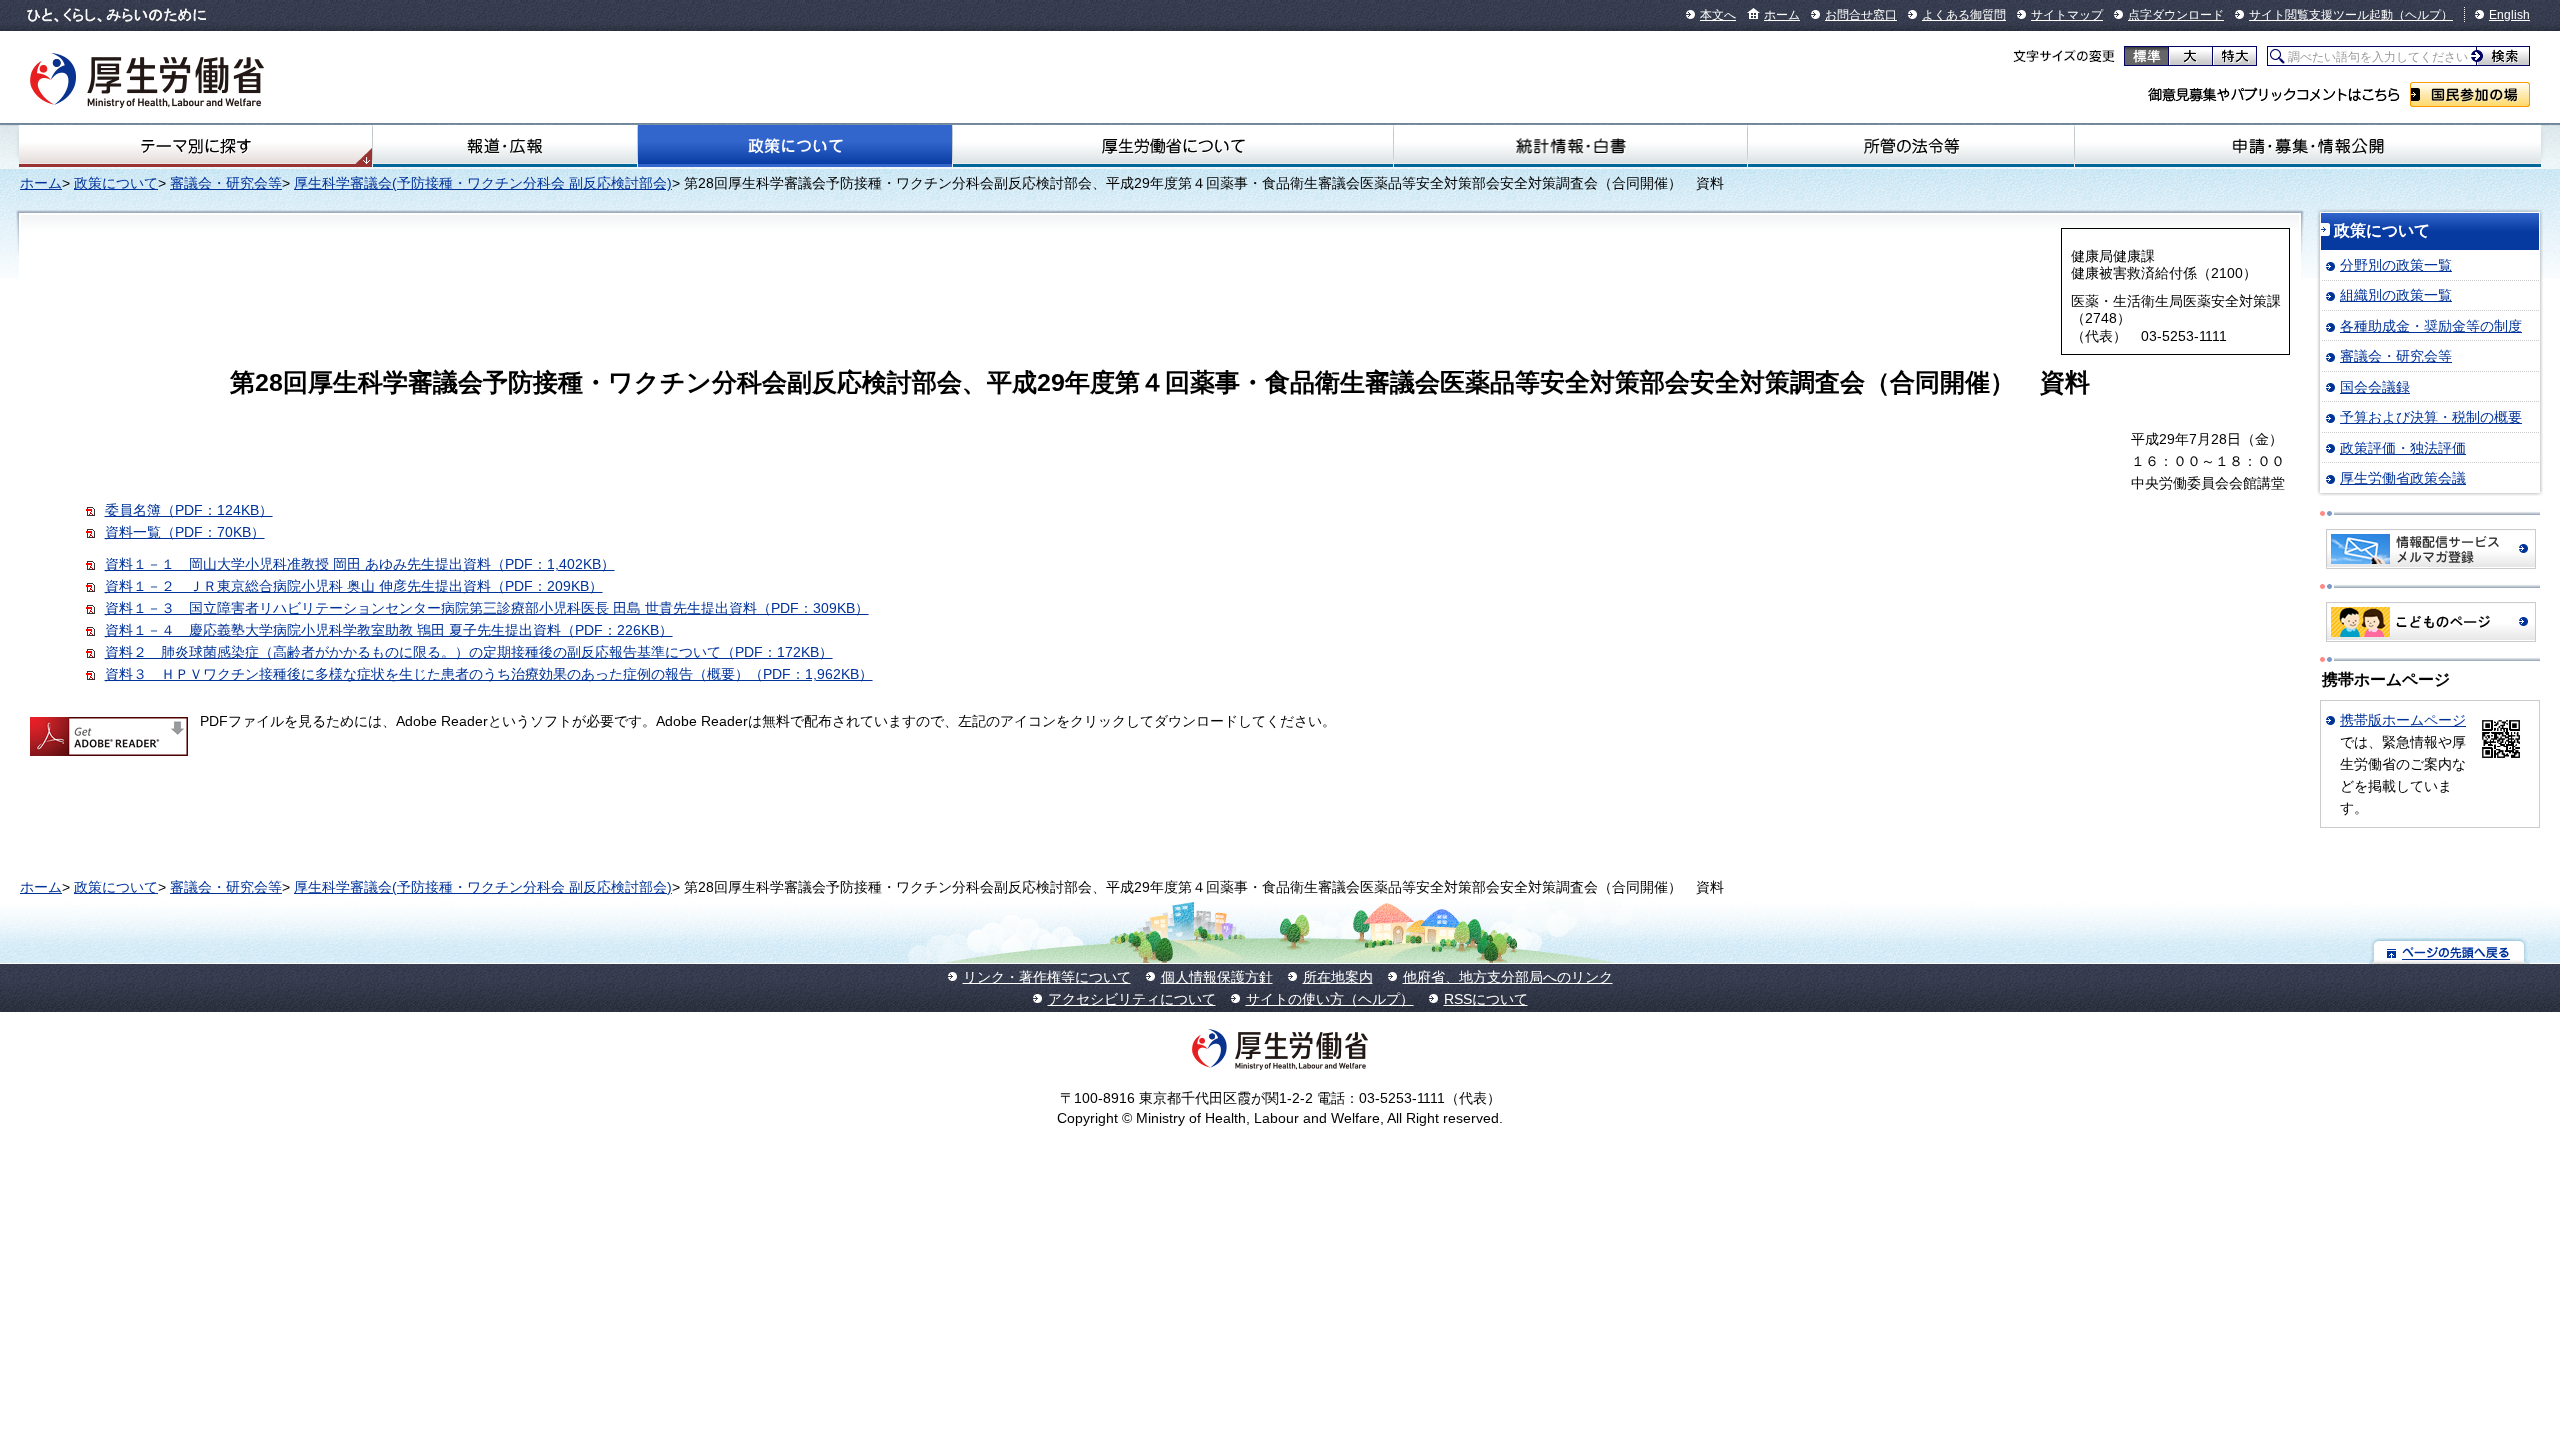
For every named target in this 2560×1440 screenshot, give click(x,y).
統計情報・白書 (1570, 146)
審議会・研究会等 (226, 183)
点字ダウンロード (2176, 15)
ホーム (1782, 15)
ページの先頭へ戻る (2449, 951)
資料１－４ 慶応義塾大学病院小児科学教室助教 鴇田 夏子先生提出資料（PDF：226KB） (389, 630)
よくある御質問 (1964, 15)
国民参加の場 (2470, 94)
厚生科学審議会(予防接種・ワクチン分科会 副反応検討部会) (483, 183)
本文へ (1718, 15)
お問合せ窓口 (1861, 15)
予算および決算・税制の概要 (2431, 417)
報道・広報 (505, 146)
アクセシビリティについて (1132, 999)
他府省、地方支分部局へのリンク (1508, 977)
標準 (2146, 56)
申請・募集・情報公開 (2308, 146)
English (2509, 15)
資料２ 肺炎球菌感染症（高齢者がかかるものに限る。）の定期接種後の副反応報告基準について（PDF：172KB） (469, 652)
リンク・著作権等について (1047, 977)
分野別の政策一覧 (2396, 265)
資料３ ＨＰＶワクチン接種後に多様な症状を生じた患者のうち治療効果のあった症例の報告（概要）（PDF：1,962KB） (489, 674)
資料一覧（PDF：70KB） (185, 532)
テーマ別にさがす (196, 146)
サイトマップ (2067, 15)
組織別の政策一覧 (2396, 295)
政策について (795, 146)
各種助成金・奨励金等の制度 (2431, 326)
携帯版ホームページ (2403, 720)
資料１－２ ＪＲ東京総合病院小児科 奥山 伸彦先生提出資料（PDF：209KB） (354, 586)
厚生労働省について (1173, 146)
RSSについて (1486, 999)
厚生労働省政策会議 (2403, 478)
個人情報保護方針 (1217, 977)
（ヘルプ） (2423, 15)
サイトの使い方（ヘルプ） (1330, 999)
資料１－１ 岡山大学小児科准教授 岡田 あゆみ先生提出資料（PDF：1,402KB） (360, 564)
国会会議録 (2375, 387)
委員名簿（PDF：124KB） (189, 510)
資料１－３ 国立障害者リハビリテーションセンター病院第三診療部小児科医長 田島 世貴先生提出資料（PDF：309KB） (487, 608)
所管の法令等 (1911, 146)
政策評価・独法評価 (2403, 448)
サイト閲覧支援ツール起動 (2321, 15)
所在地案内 (1338, 977)
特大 (2234, 56)
